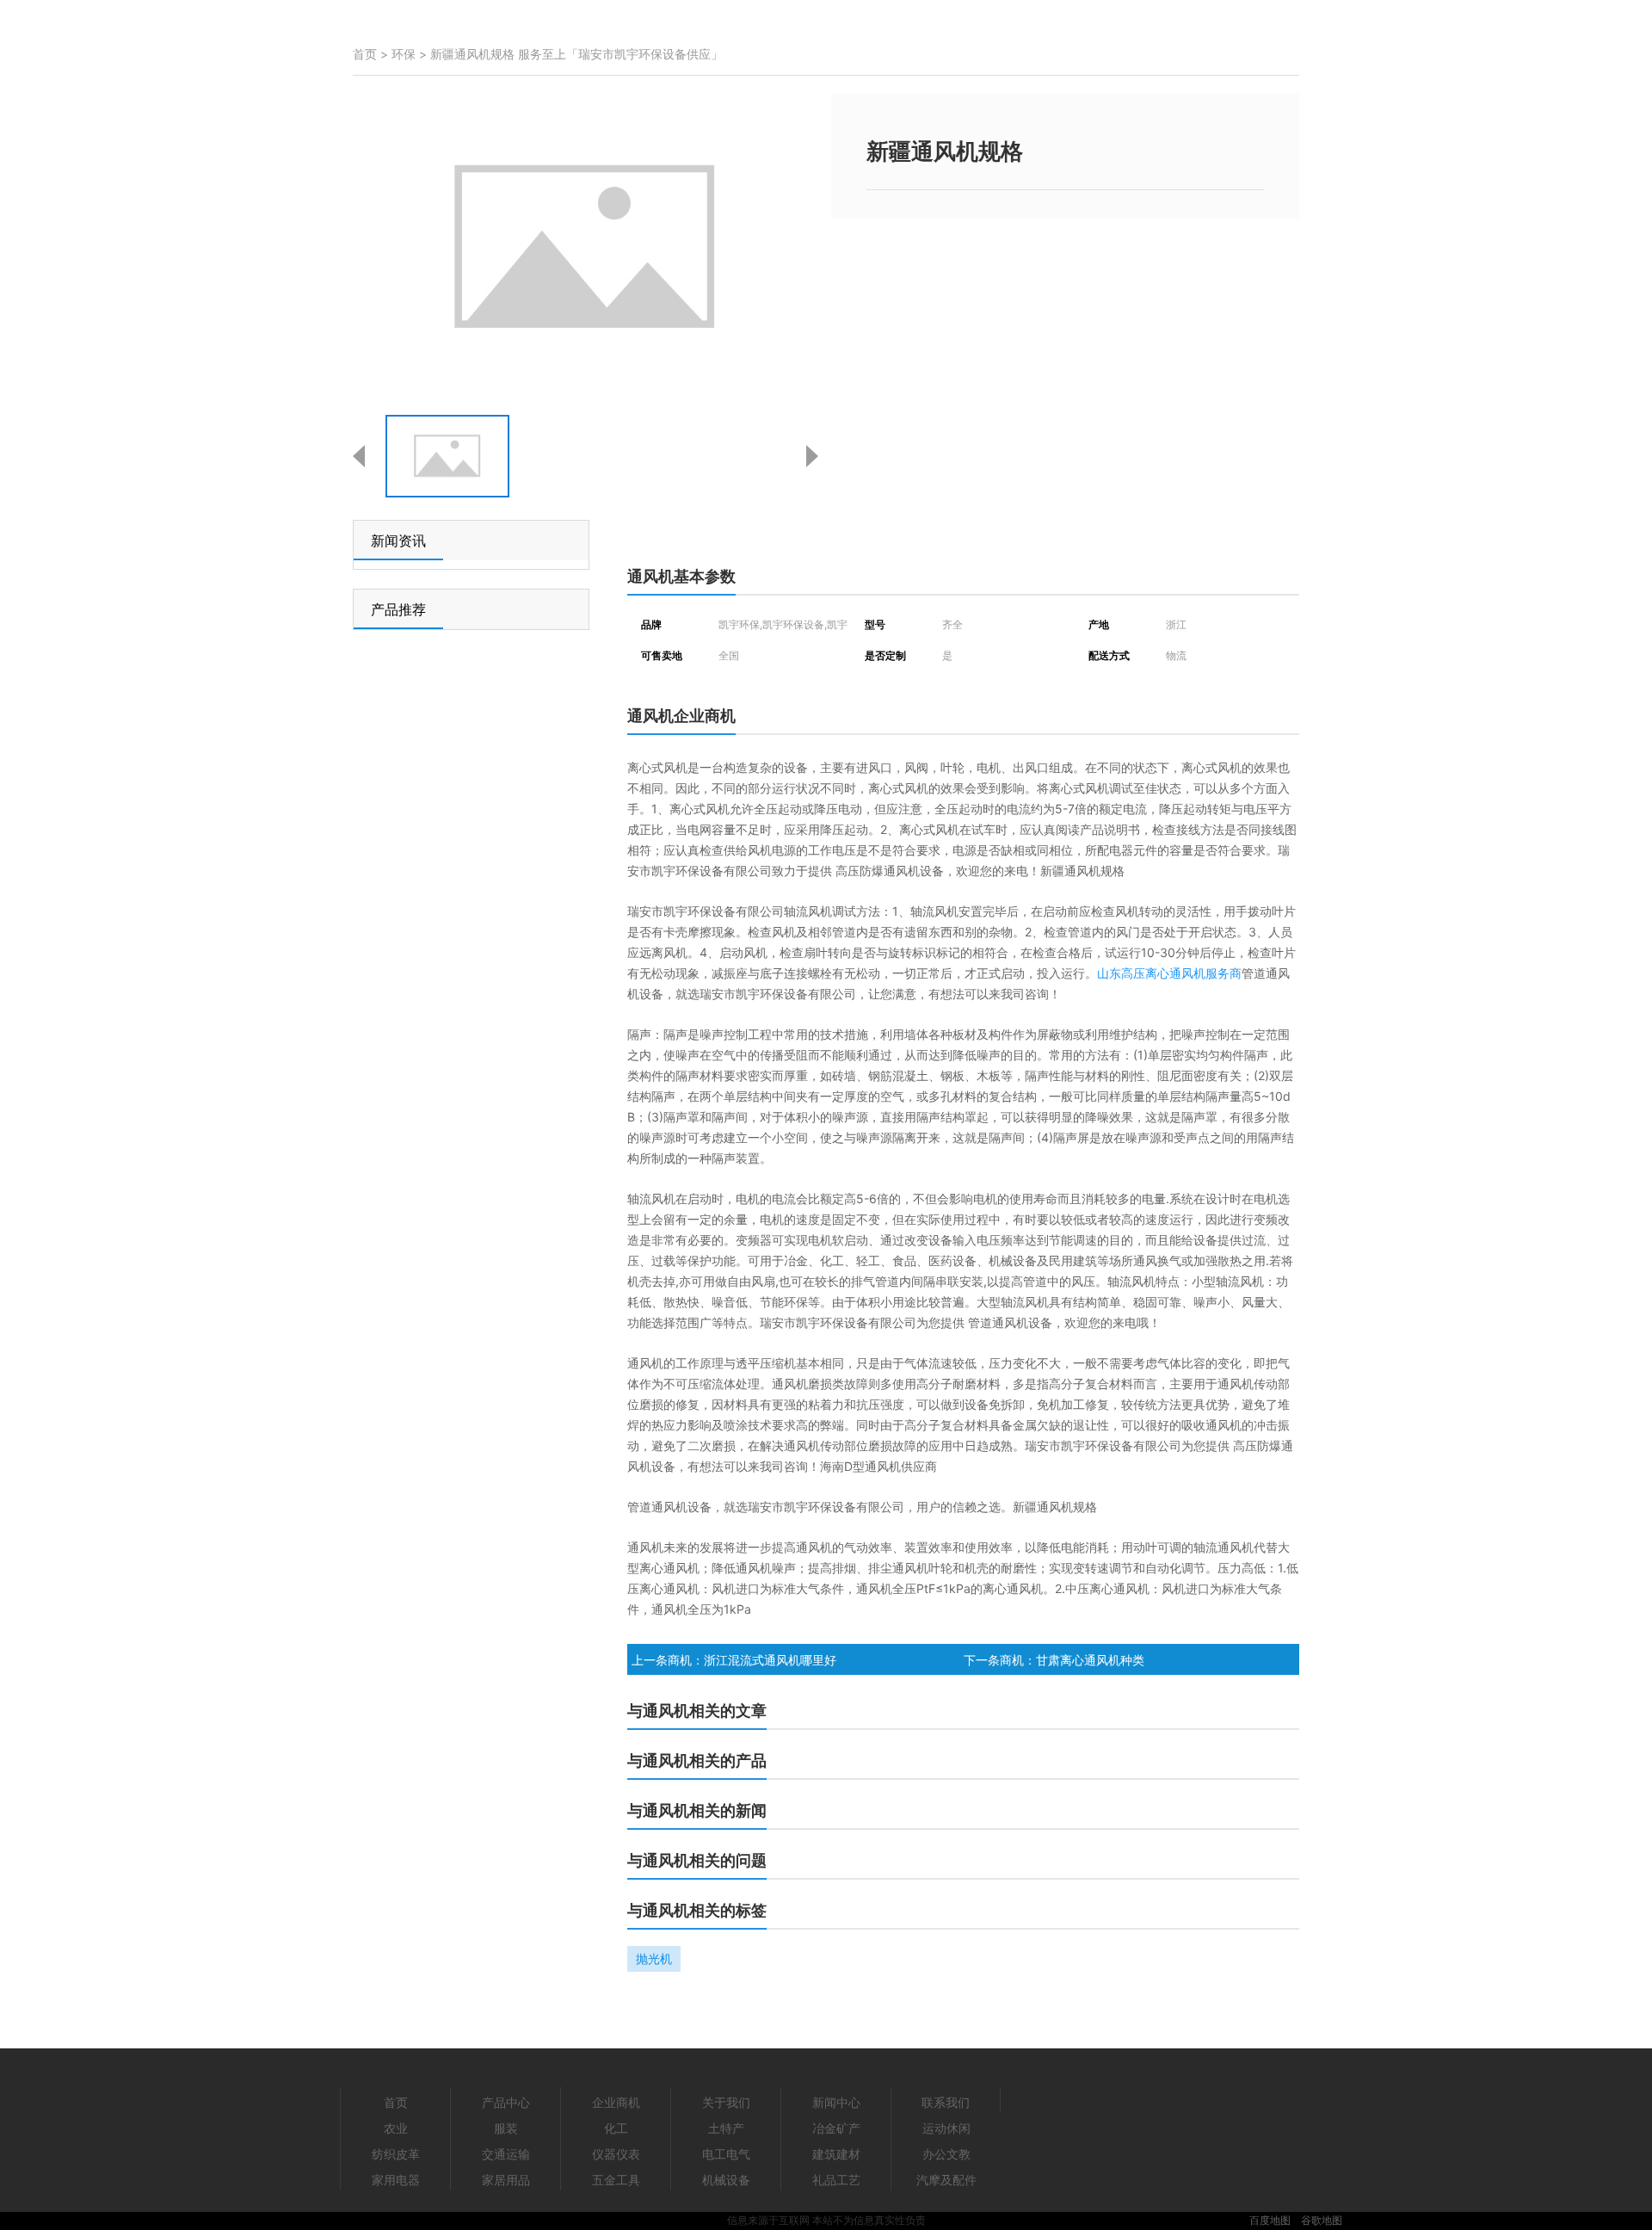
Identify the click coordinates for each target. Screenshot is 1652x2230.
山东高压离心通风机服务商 (1169, 973)
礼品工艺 (836, 2180)
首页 (396, 2102)
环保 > (411, 54)
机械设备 (726, 2180)
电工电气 (726, 2154)
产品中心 (506, 2102)
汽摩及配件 (946, 2180)
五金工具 (616, 2180)
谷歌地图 (1322, 2220)
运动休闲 (946, 2128)
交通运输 (506, 2154)
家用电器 (396, 2180)
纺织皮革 (396, 2154)
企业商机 (616, 2102)
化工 (616, 2128)
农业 (396, 2128)
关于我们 (726, 2102)
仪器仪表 (616, 2154)
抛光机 (654, 1958)
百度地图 (1270, 2220)
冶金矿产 (836, 2128)
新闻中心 (836, 2102)
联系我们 (946, 2102)
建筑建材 (836, 2154)
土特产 (726, 2128)
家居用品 (506, 2180)
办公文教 (946, 2154)
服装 (506, 2128)
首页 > (372, 54)
